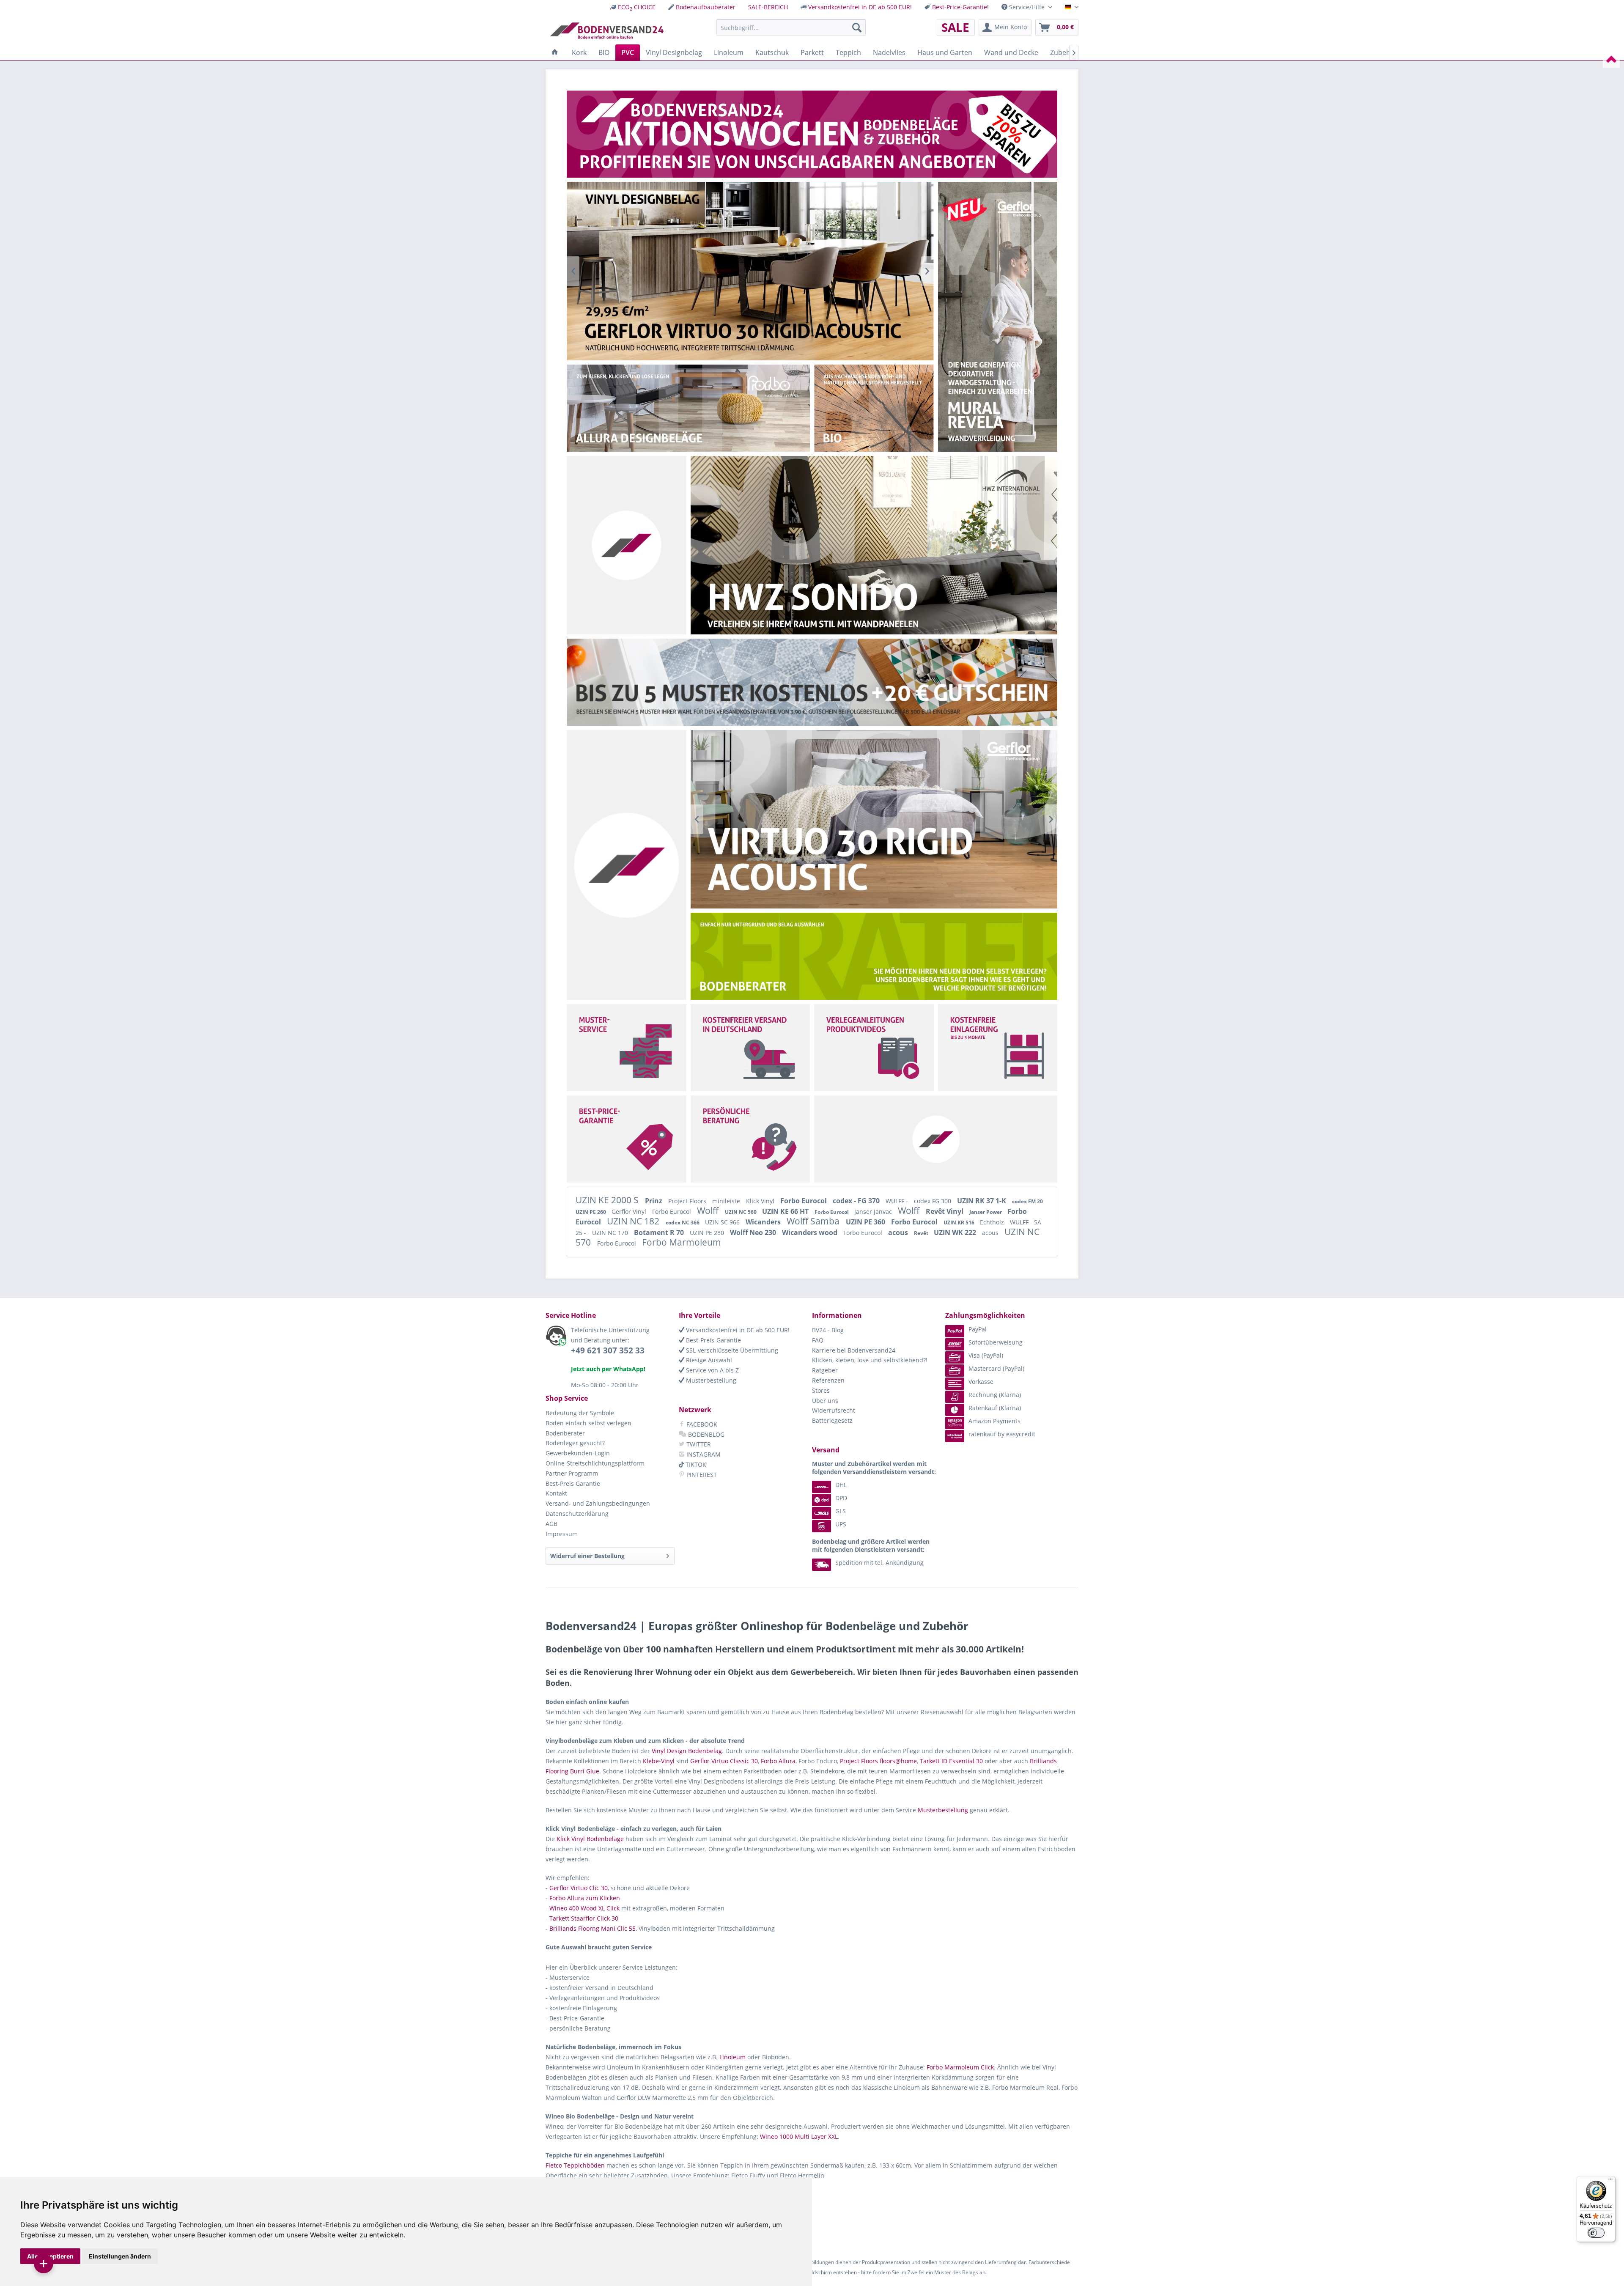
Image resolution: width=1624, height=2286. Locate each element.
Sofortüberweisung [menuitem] (996, 1342)
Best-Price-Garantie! (960, 7)
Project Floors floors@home (878, 1761)
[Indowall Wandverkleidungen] (874, 819)
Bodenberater (565, 1433)
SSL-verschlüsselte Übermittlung (731, 1350)
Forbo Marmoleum (682, 1242)
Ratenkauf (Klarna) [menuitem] (995, 1408)
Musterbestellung (710, 1380)
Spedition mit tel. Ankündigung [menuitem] (879, 1563)
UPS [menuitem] (841, 1524)
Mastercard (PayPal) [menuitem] (996, 1368)
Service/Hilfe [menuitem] (1027, 7)
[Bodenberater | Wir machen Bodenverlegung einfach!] (876, 956)
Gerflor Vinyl (630, 1212)
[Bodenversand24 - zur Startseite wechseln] (607, 30)
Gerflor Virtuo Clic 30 (579, 1888)
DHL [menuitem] (841, 1485)
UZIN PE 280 (708, 1233)
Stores (821, 1390)
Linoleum (732, 2057)
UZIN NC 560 (741, 1212)
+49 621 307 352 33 (608, 1350)
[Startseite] (555, 52)
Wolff (709, 1210)
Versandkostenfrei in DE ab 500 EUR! (860, 7)
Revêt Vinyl (945, 1211)
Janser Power (986, 1212)
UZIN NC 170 (611, 1233)
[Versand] (750, 1048)
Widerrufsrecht (834, 1410)
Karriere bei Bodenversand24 (854, 1350)
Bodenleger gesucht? (575, 1443)
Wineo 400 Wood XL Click (584, 1908)
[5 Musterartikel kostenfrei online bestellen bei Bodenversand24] (812, 682)
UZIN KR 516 (960, 1223)
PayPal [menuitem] (978, 1329)
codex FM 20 (1027, 1201)
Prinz (654, 1201)
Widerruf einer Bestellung (587, 1556)
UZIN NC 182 (634, 1221)
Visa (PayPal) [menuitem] (986, 1355)
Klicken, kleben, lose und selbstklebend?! (870, 1360)
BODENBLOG (705, 1434)
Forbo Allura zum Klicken (585, 1898)
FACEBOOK (701, 1424)
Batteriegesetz (832, 1420)
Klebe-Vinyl (659, 1761)
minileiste (727, 1201)
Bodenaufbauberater (706, 7)
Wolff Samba (814, 1221)
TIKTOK (695, 1464)
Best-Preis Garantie (573, 1483)
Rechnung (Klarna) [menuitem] (995, 1395)
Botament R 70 (660, 1232)
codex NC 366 (683, 1223)
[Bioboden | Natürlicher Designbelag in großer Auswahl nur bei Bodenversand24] (858, 408)
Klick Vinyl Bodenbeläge (590, 1839)
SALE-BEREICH (768, 7)
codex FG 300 (933, 1201)
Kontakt (556, 1493)
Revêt (922, 1233)
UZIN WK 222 (956, 1232)
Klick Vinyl (761, 1201)
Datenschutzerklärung (577, 1513)
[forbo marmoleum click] (750, 271)
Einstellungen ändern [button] (120, 2256)
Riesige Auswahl (708, 1360)
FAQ (818, 1340)
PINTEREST (701, 1475)
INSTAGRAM (703, 1454)
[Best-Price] (626, 1139)
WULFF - (898, 1201)
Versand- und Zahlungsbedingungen (598, 1503)
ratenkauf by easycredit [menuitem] (1002, 1434)
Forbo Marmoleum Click (960, 2067)
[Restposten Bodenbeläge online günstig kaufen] (812, 134)
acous (899, 1232)
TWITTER (698, 1444)
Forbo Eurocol (804, 1201)
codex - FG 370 (857, 1201)
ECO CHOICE (637, 7)
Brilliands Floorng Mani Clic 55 (593, 1928)
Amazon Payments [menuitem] (994, 1421)
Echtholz (993, 1222)
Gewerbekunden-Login (578, 1453)
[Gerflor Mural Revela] (997, 317)
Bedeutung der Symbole (580, 1413)
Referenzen (828, 1380)
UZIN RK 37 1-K (982, 1201)
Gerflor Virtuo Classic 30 (724, 1761)
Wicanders (764, 1222)
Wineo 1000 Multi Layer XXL (799, 2136)
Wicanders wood (811, 1232)
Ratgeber (825, 1370)
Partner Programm (572, 1473)
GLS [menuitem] (841, 1511)
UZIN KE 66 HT (786, 1211)
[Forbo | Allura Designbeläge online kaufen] (688, 408)
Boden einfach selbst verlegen (588, 1423)
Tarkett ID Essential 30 (951, 1761)
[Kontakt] (750, 1139)
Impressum (562, 1534)
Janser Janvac (874, 1212)
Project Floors (688, 1201)
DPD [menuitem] (841, 1498)
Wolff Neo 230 (754, 1232)
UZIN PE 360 (866, 1222)
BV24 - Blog (828, 1330)
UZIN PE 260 (591, 1212)
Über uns (825, 1401)
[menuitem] (633, 7)
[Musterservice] (626, 1048)
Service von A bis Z (712, 1370)
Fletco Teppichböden (575, 2165)
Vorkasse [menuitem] (981, 1382)
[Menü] (1610, 2181)
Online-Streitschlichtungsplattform (595, 1463)
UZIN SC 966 (723, 1222)
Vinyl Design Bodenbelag (687, 1751)
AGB (551, 1524)
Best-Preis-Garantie (713, 1340)
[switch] (1596, 2233)
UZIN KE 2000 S (608, 1200)
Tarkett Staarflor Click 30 (584, 1918)
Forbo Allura (778, 1761)
